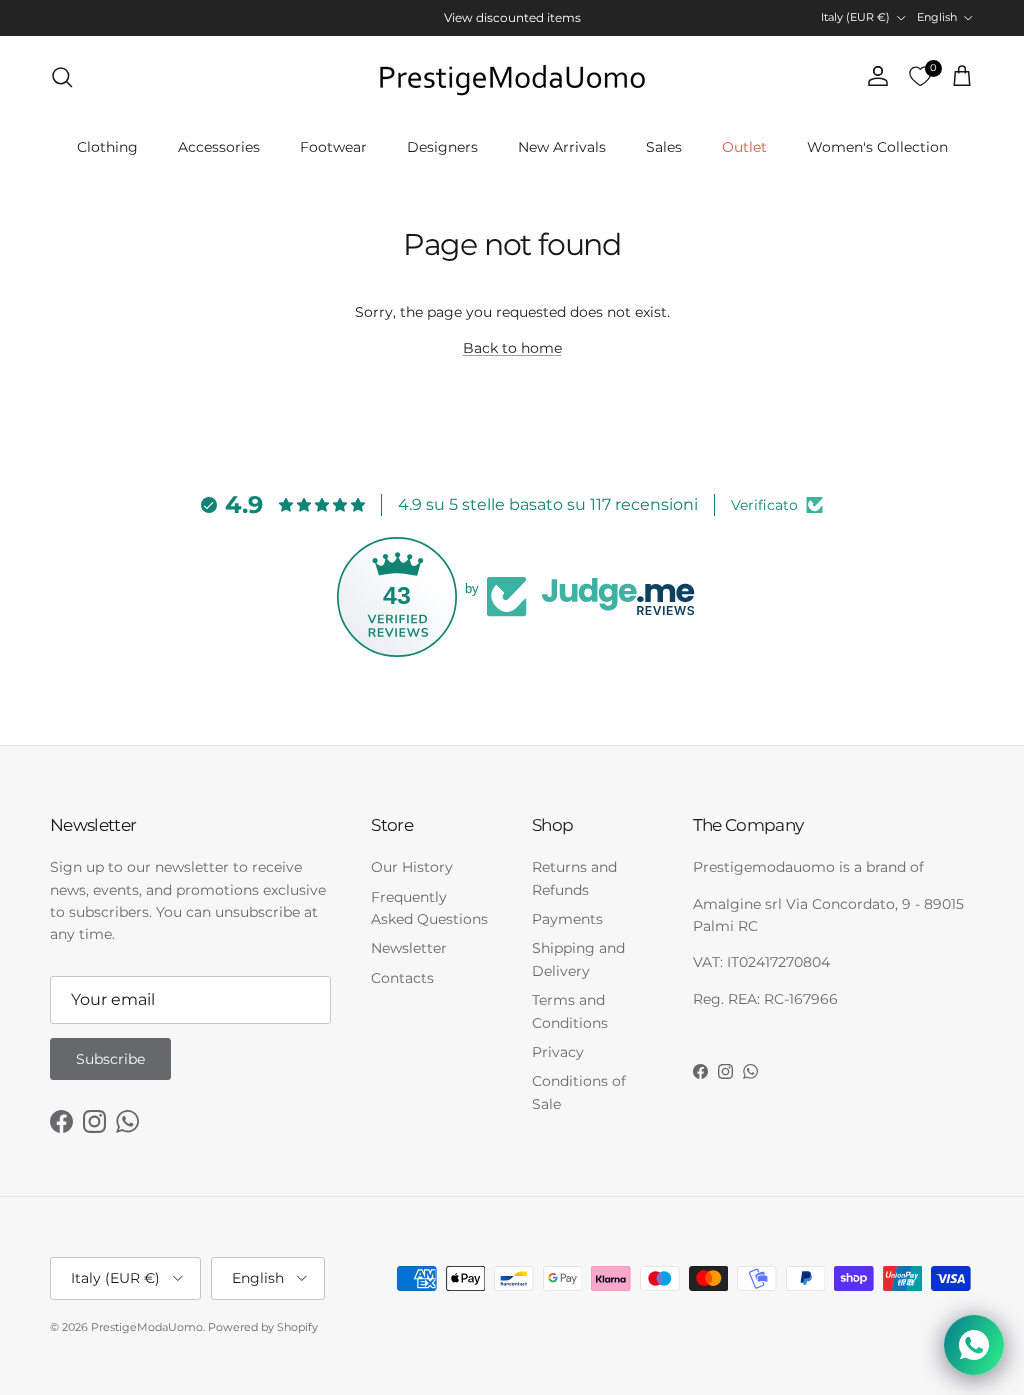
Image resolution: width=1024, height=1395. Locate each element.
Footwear (333, 147)
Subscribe (110, 1059)
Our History (412, 867)
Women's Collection (877, 147)
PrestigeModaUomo (147, 1327)
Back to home (512, 348)
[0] (920, 77)
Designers (442, 147)
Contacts (402, 978)
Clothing (107, 147)
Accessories (219, 147)
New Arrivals (562, 147)
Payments (567, 919)
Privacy (558, 1052)
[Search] (62, 77)
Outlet (744, 147)
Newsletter (409, 948)
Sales (664, 147)
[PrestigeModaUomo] (512, 77)
